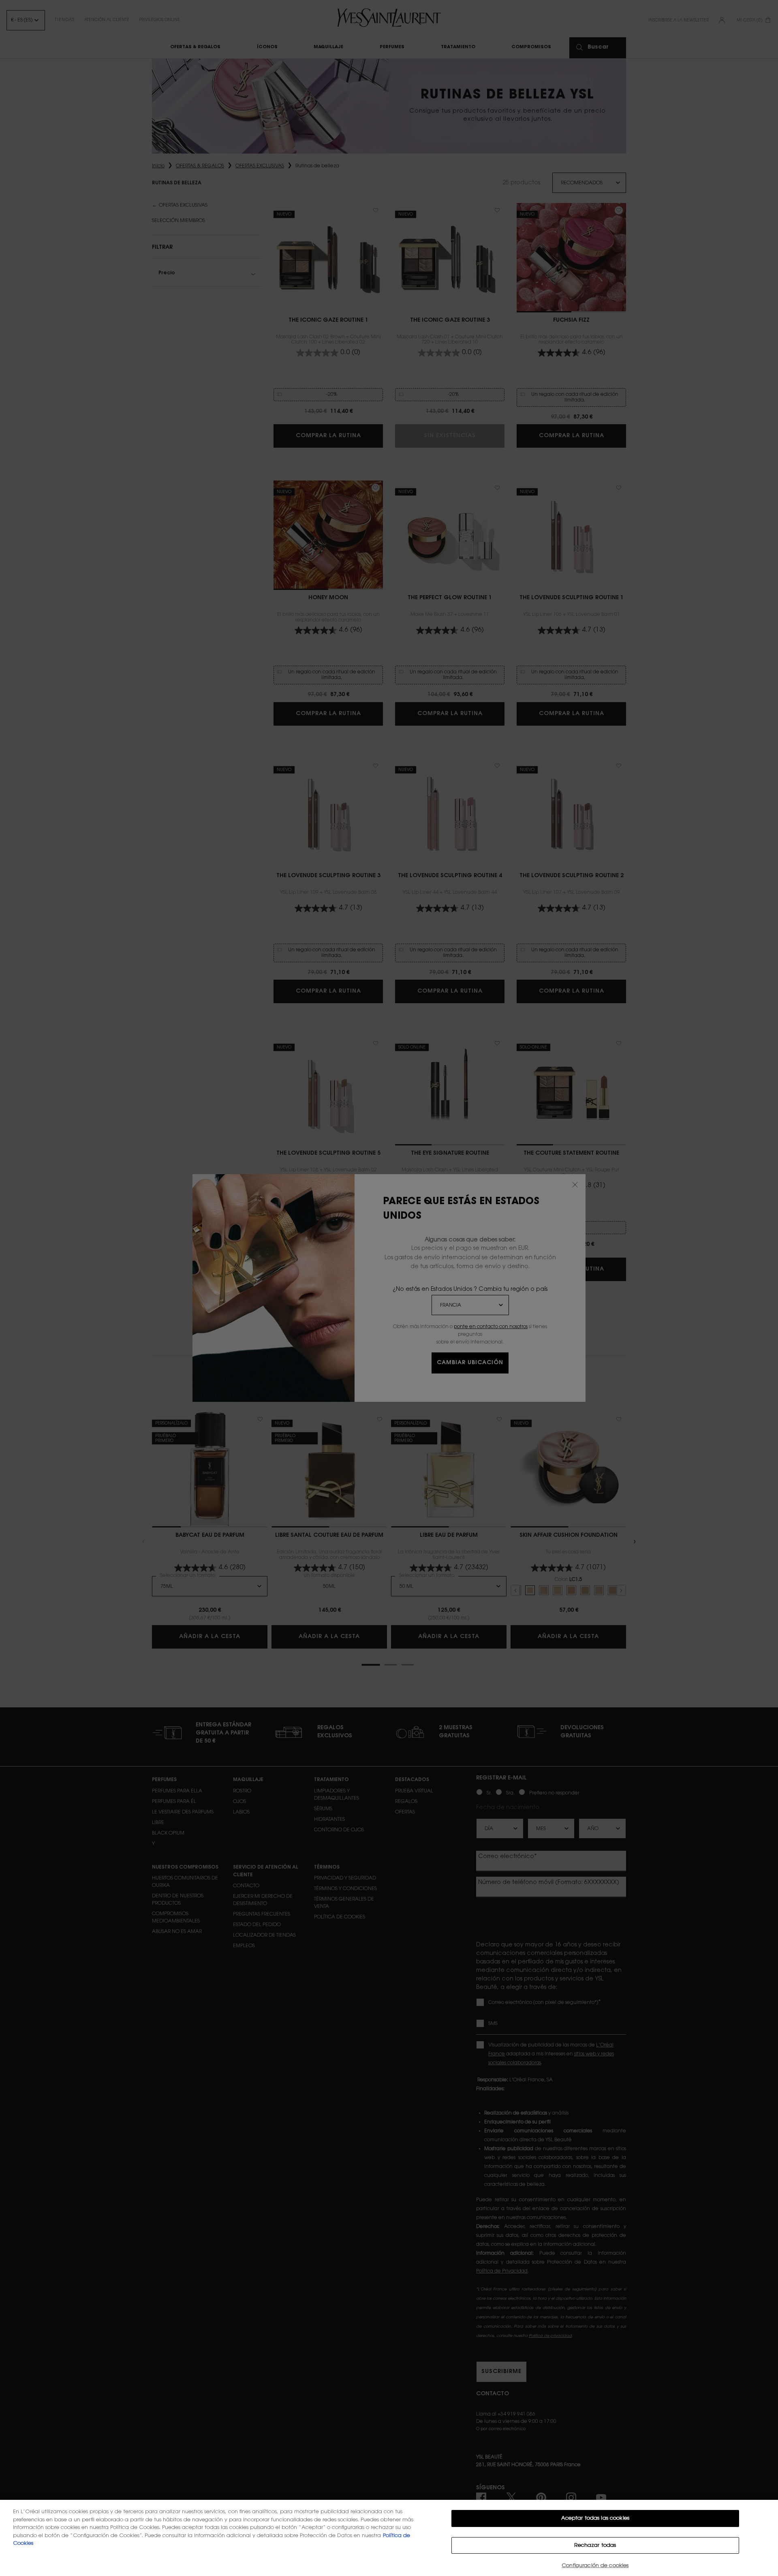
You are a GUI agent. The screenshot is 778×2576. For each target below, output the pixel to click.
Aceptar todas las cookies (595, 2518)
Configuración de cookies (595, 2566)
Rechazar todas (595, 2545)
